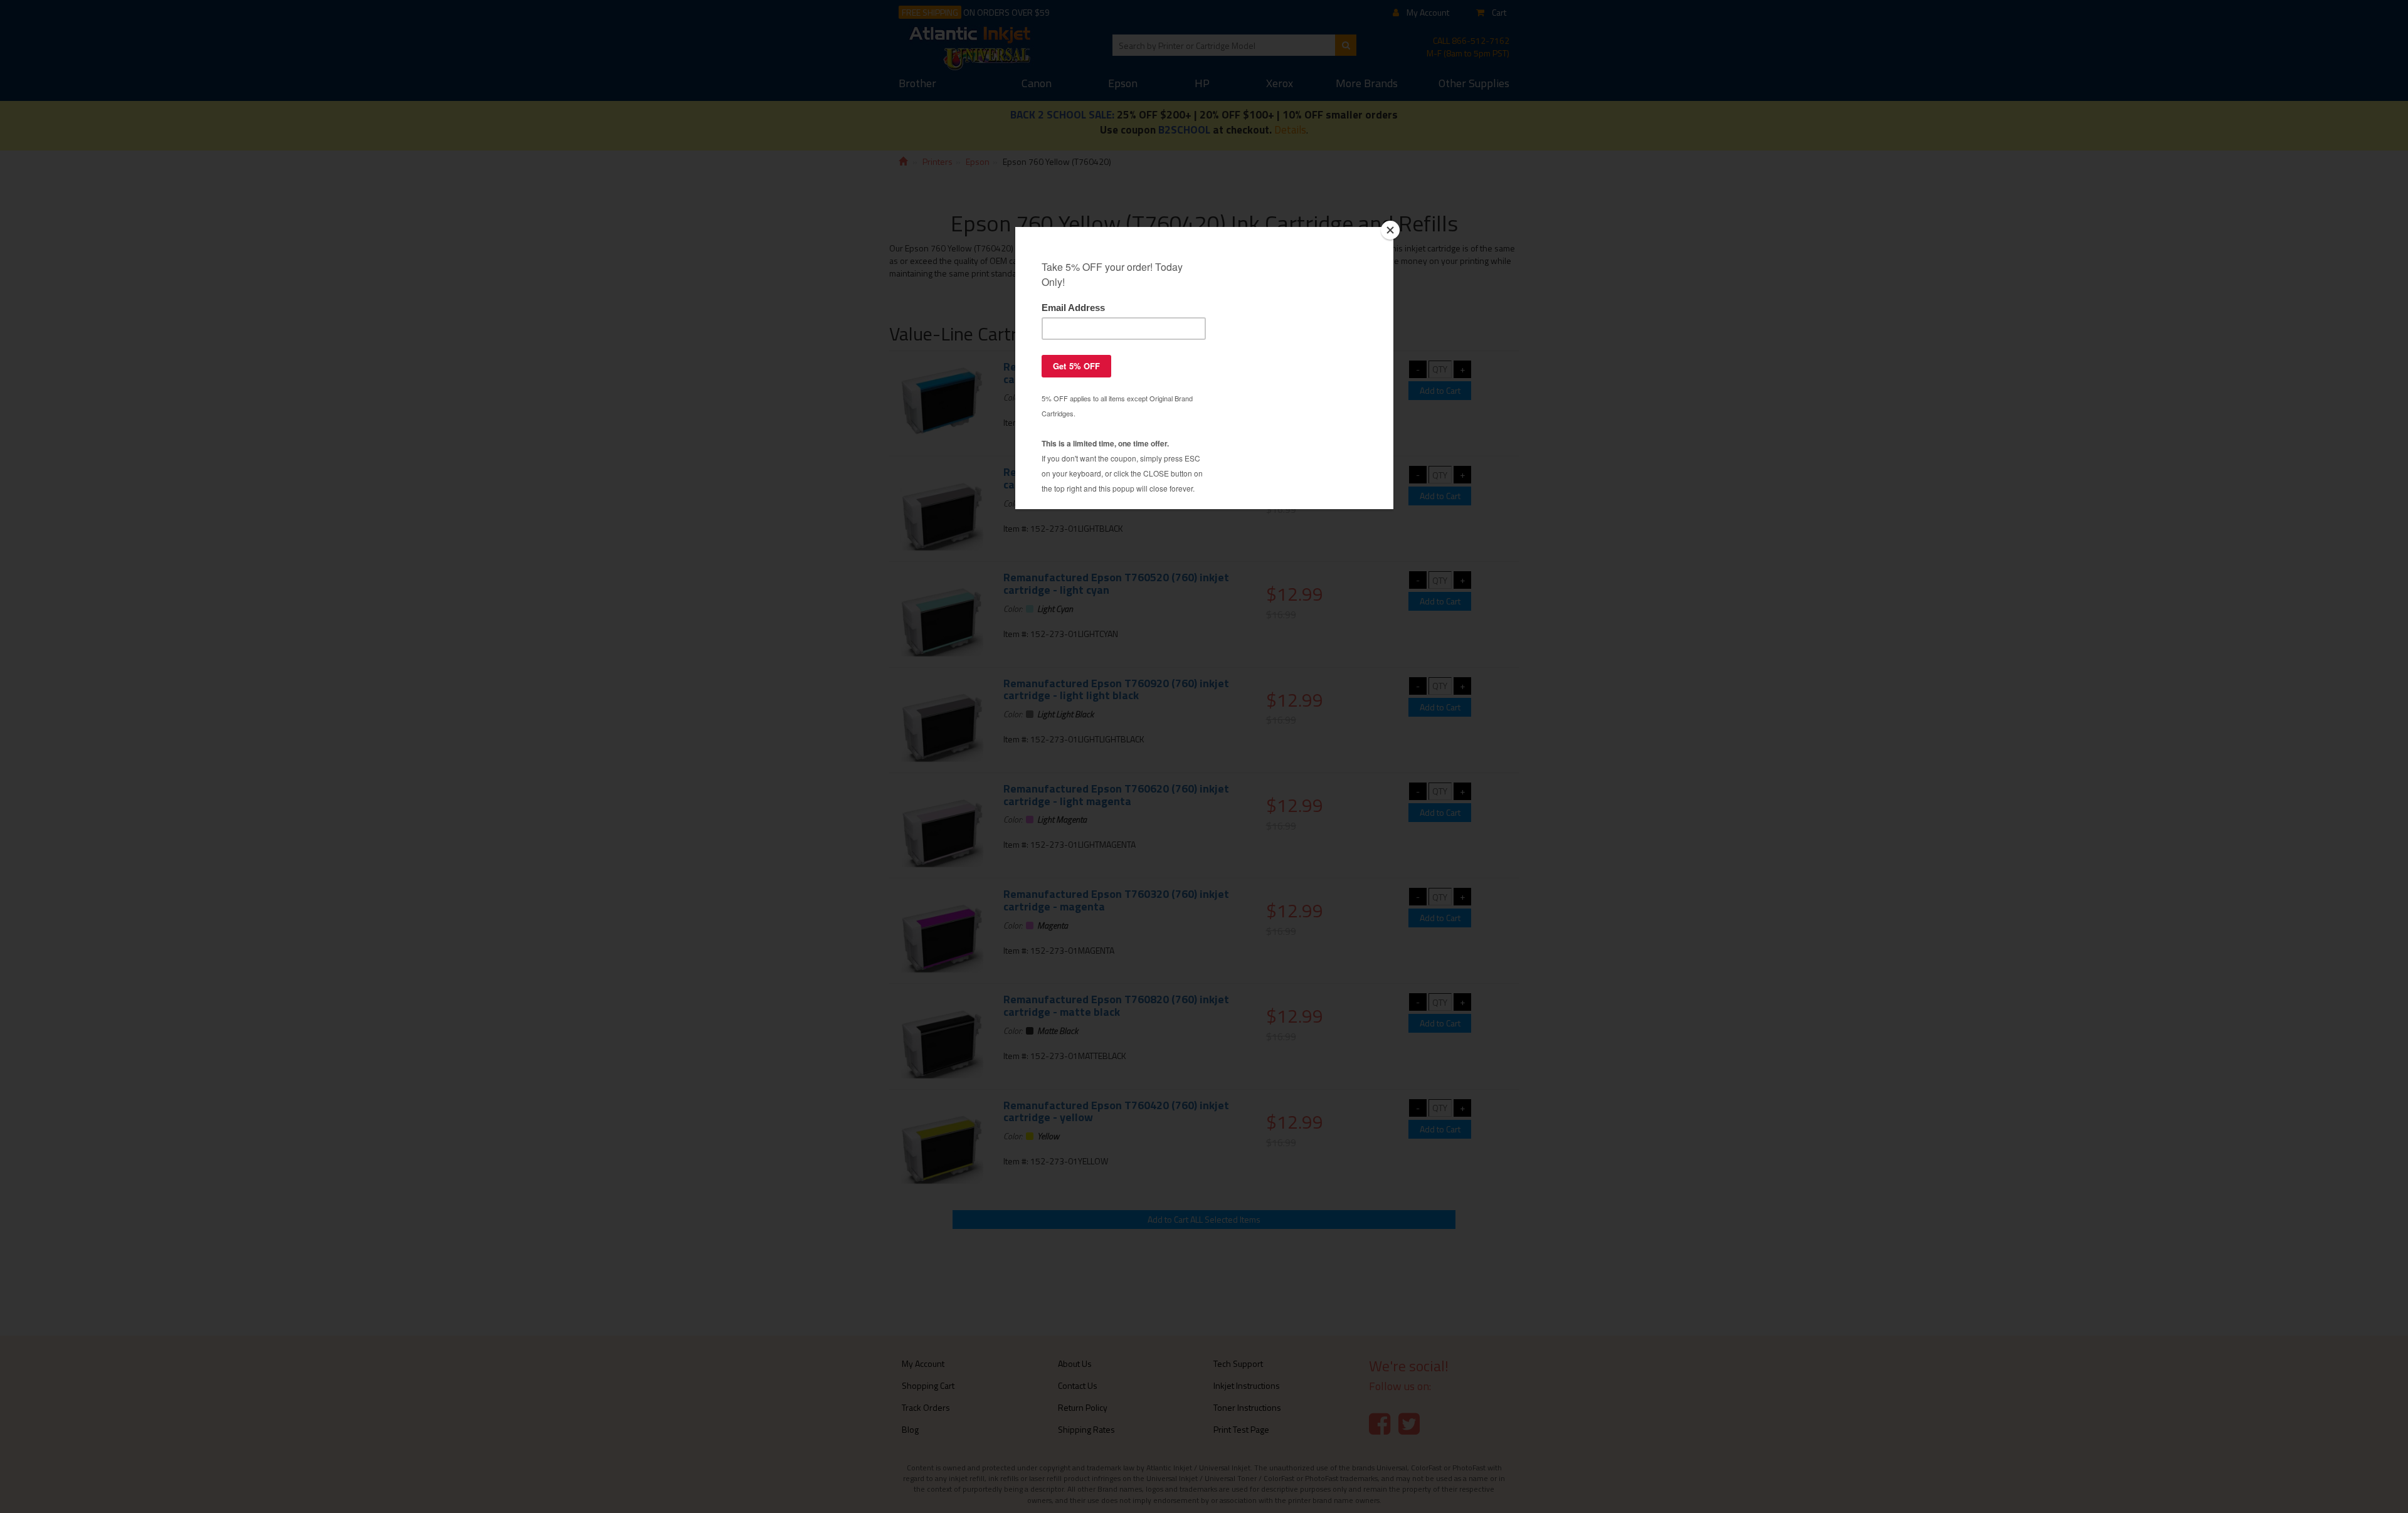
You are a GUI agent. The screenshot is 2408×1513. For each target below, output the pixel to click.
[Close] (1390, 230)
